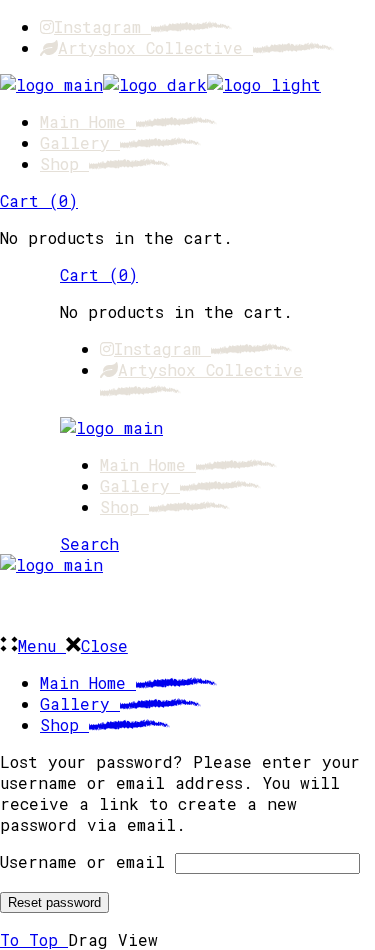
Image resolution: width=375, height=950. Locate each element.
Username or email (82, 861)
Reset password (54, 902)
